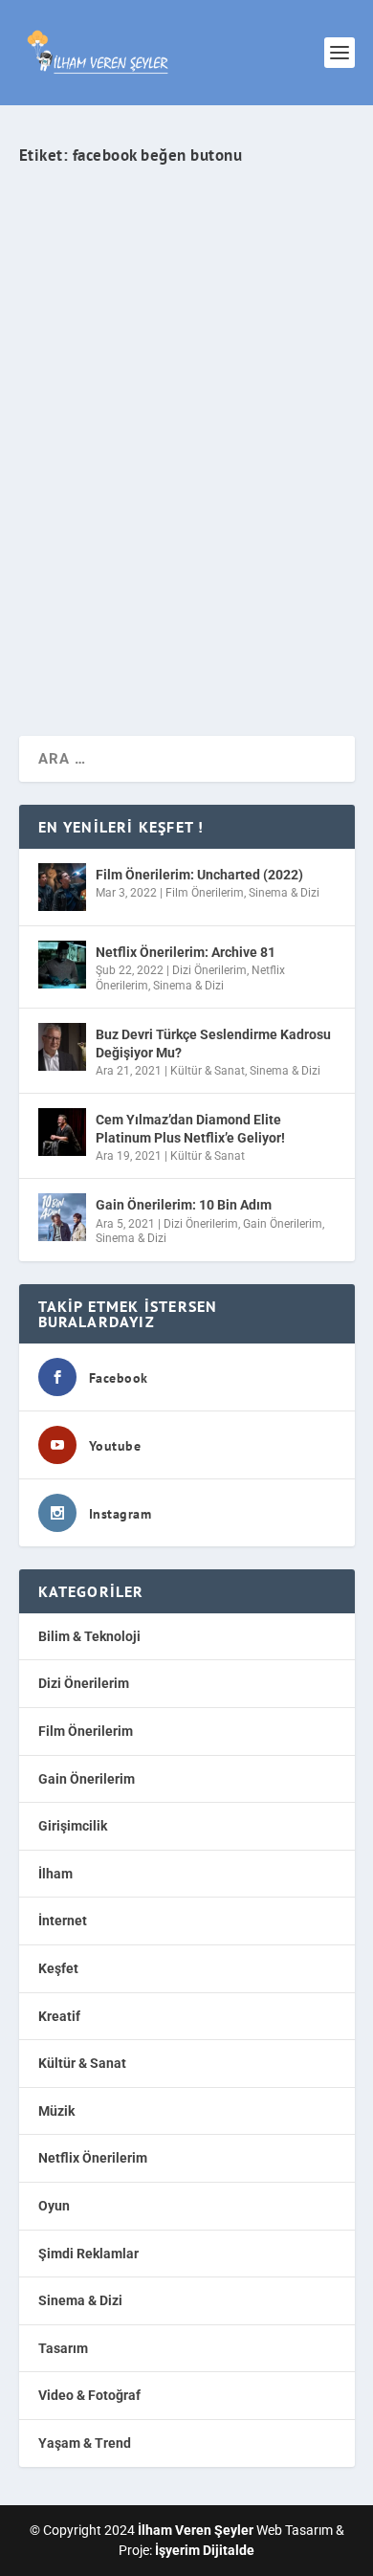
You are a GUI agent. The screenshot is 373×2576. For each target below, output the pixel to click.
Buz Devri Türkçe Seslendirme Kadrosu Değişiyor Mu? (213, 1043)
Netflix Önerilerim (93, 2158)
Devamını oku (99, 653)
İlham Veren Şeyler (86, 475)
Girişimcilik (73, 1826)
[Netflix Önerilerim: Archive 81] (62, 965)
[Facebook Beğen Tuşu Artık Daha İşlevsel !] (187, 283)
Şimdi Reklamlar (88, 2254)
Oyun (54, 2206)
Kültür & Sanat (208, 1071)
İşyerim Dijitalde (205, 2550)
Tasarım (63, 2348)
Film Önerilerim (205, 893)
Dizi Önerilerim (209, 970)
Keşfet (58, 1968)
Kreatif (59, 2016)
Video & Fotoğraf (89, 2395)
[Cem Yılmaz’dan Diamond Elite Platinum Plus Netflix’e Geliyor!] (62, 1132)
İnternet (296, 475)
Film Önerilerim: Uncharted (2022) (199, 875)
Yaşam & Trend (85, 2443)
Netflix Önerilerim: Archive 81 (186, 952)
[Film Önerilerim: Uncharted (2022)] (62, 887)
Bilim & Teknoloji (89, 1636)
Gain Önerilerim (283, 1224)
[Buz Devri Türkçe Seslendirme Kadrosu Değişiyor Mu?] (62, 1047)
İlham (55, 1874)
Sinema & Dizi (284, 893)
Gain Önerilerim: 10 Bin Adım (184, 1205)
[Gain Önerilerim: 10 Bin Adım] (62, 1217)
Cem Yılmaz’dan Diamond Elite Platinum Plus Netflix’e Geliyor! (190, 1128)
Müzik (56, 2111)
